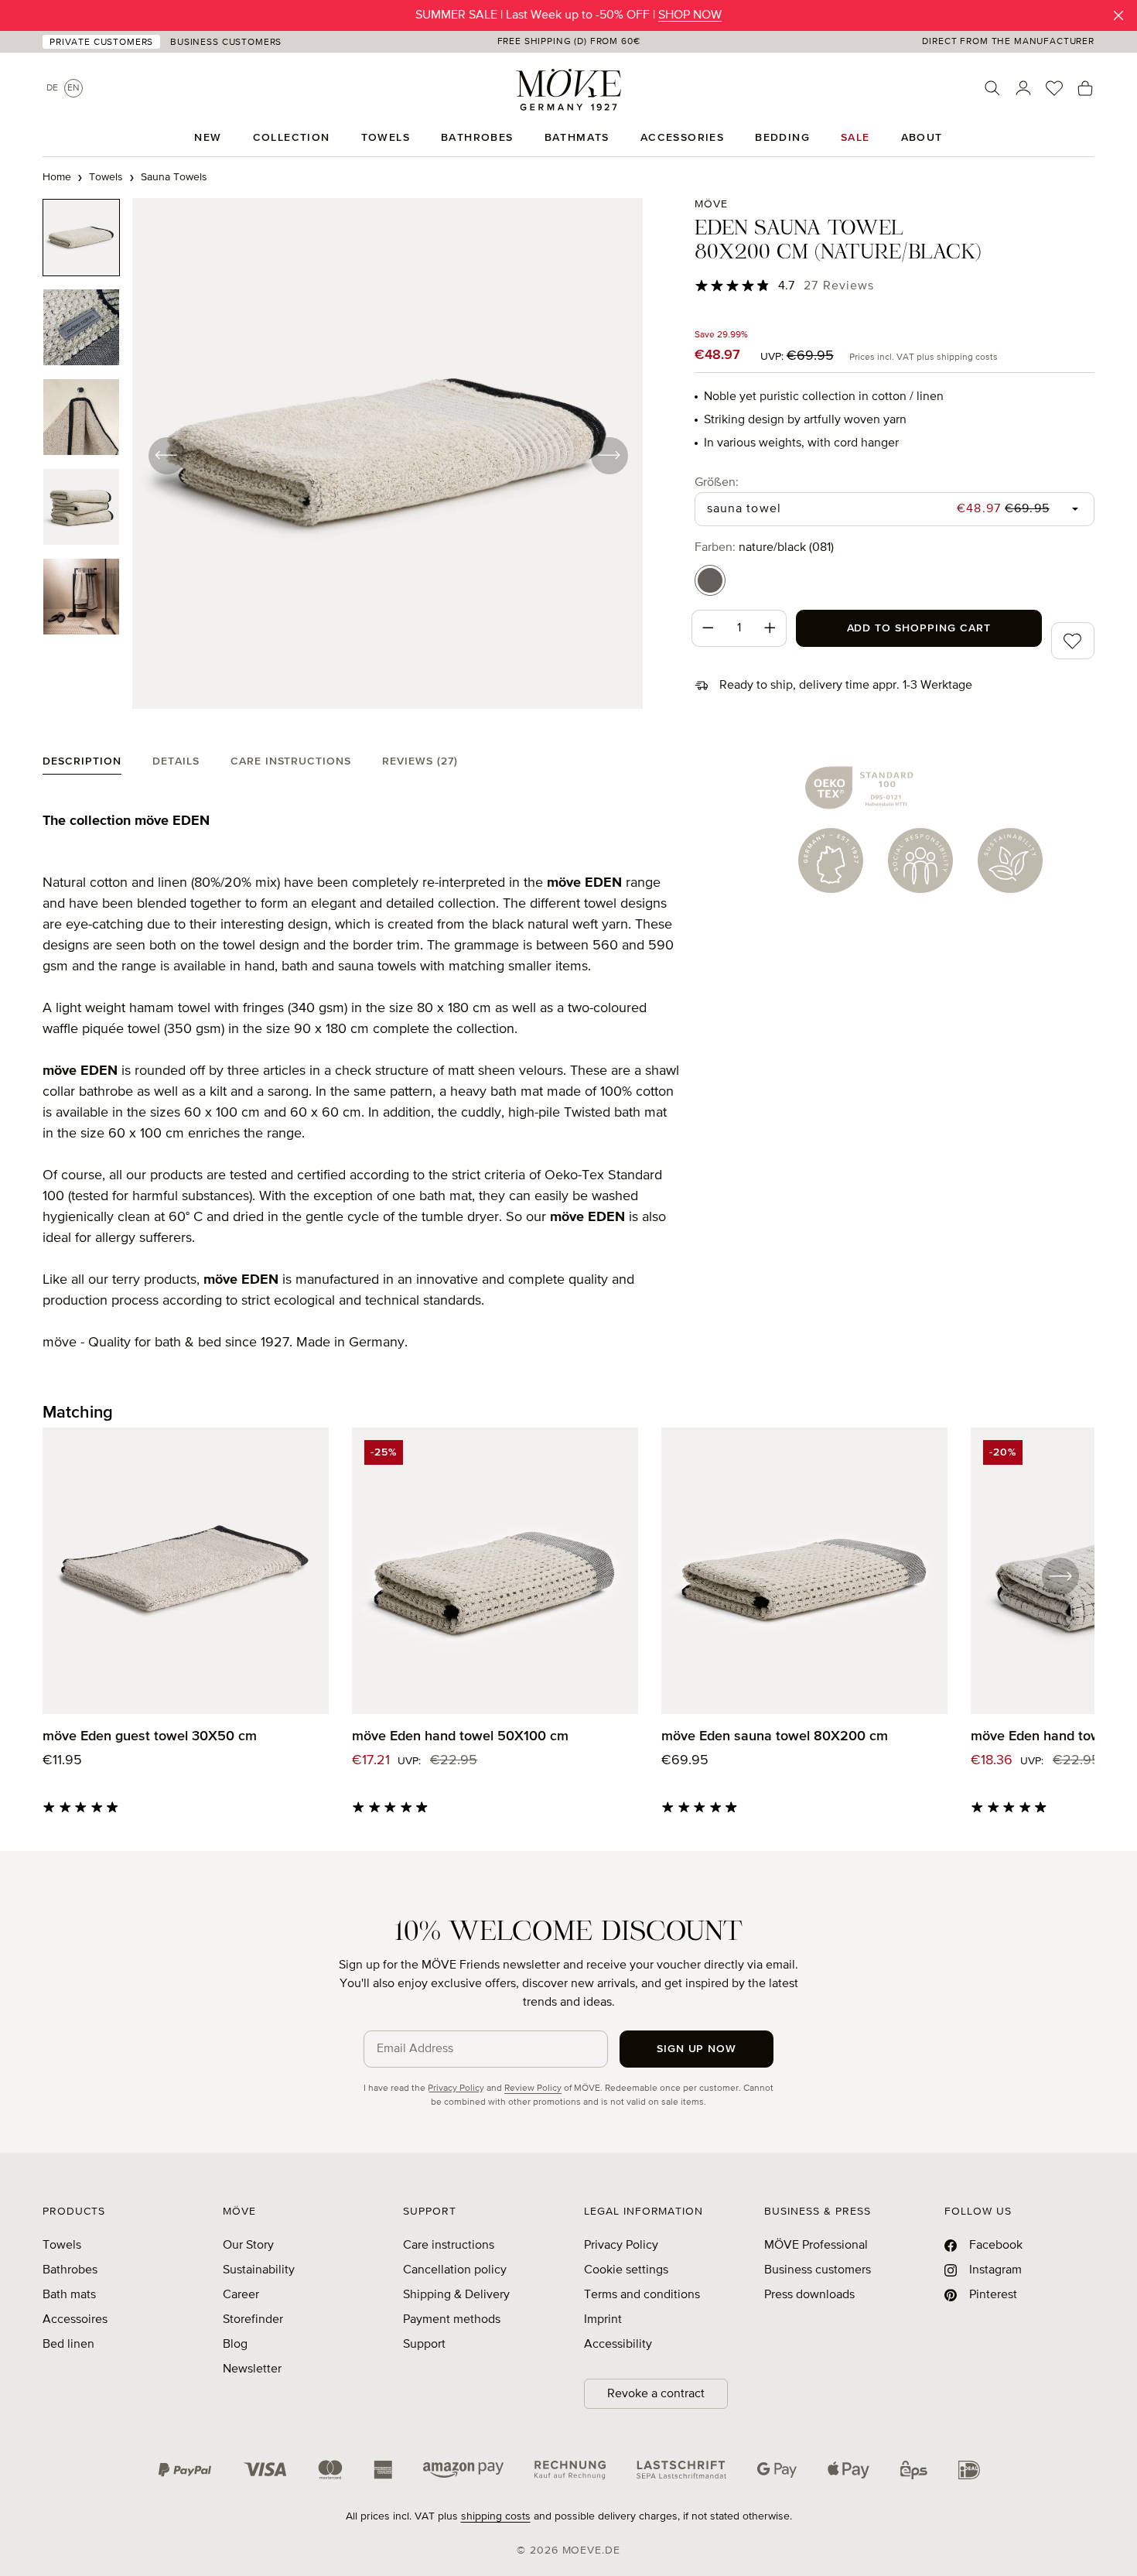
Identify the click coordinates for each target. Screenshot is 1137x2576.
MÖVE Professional (816, 2246)
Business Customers (226, 43)
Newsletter (252, 2369)
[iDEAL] (969, 2470)
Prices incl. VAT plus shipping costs (924, 357)
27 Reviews (839, 286)
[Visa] (265, 2470)
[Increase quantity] (770, 628)
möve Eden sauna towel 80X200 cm (775, 1736)
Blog (235, 2345)
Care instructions (449, 2246)
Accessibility (618, 2345)
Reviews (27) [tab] (420, 761)
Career (241, 2295)
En (73, 88)
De (52, 88)
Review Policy (533, 2089)
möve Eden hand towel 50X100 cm (460, 1736)
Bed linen (68, 2345)
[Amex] (383, 2470)
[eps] (914, 2470)
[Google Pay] (777, 2470)
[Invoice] (570, 2470)
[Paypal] (185, 2470)
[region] (343, 455)
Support (424, 2345)
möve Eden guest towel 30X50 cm (150, 1736)
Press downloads (809, 2295)
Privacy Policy (456, 2089)
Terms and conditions (642, 2295)
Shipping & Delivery (456, 2295)
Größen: (717, 482)
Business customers (818, 2270)
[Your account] (1023, 88)
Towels (62, 2246)
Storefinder (253, 2320)
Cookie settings (626, 2270)
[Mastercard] (330, 2470)
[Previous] (166, 455)
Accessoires (75, 2320)
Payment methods (452, 2320)
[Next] (609, 455)
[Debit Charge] (681, 2470)
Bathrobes (70, 2270)
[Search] (992, 88)
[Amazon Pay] (463, 2470)
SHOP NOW (690, 15)
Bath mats (69, 2295)
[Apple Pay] (848, 2470)
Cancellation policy (455, 2270)
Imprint (603, 2320)
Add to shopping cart (919, 628)
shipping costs (496, 2516)
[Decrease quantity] (708, 628)
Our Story (248, 2246)
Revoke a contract (656, 2394)
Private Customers (101, 43)
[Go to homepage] (568, 90)
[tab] (82, 765)
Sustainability (259, 2270)
